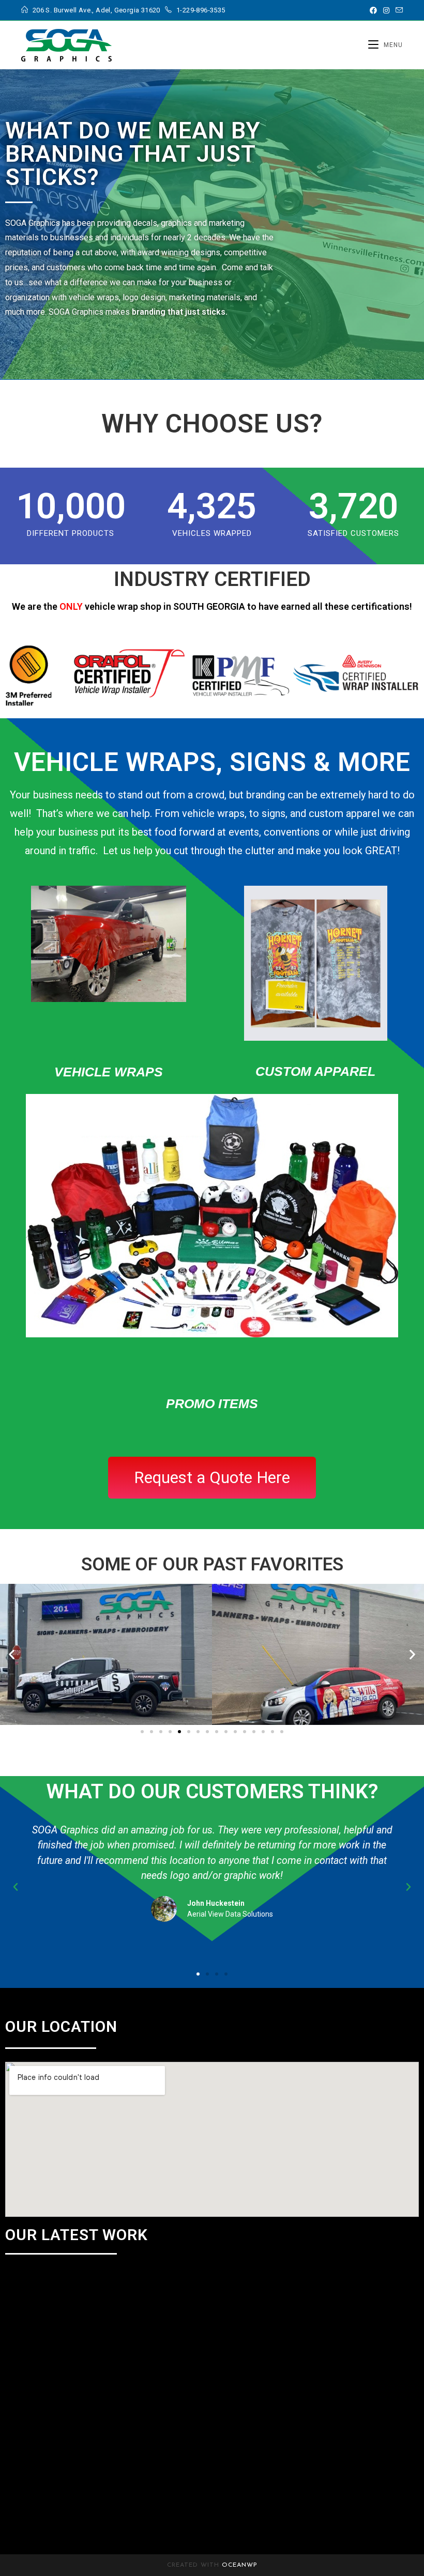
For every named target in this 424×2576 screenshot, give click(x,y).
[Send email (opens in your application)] (398, 10)
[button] (12, 1654)
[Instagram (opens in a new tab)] (386, 10)
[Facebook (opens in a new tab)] (373, 10)
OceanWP (240, 2565)
